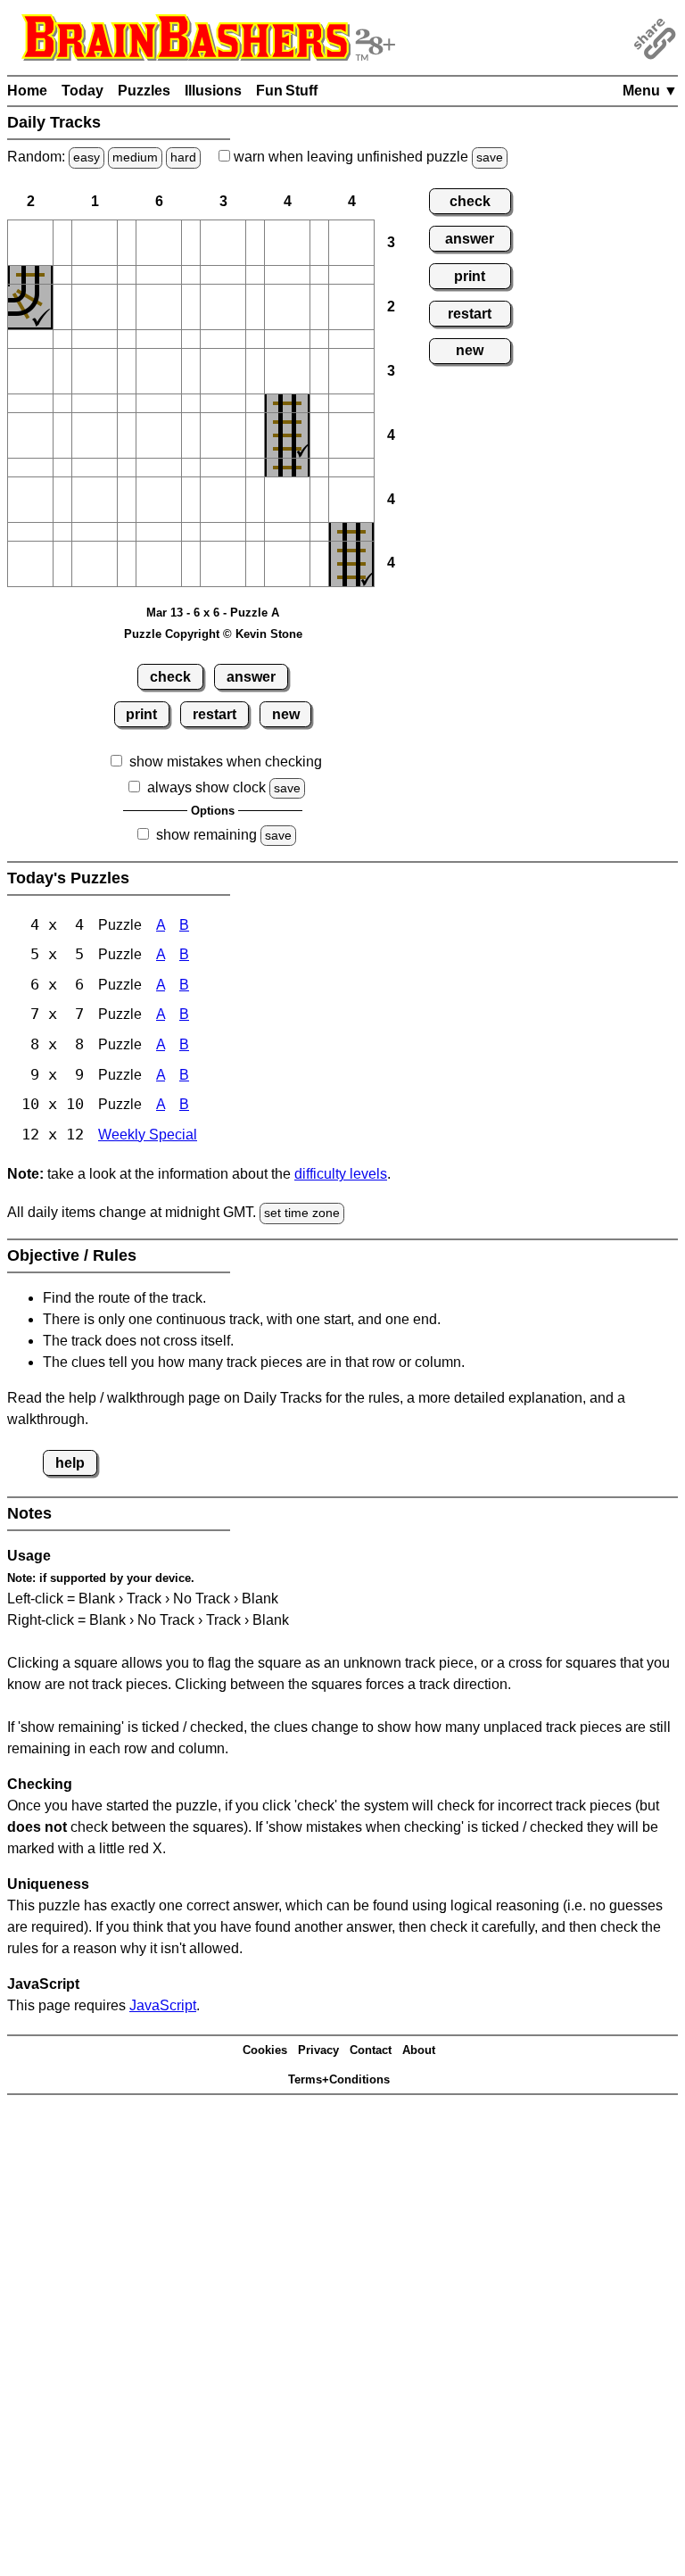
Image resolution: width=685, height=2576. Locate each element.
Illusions (213, 91)
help (70, 1463)
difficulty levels (341, 1174)
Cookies (265, 2050)
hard (183, 157)
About (419, 2050)
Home (27, 91)
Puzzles (144, 91)
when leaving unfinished (367, 157)
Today (83, 91)
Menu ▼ (650, 91)
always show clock (206, 787)
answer (251, 677)
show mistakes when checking (226, 762)
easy (87, 157)
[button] (30, 243)
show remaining (206, 835)
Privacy (318, 2050)
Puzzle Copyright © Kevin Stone (213, 634)
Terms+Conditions (339, 2079)
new (286, 714)
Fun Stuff (287, 91)
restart (215, 714)
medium (135, 157)
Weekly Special (148, 1135)
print (141, 714)
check (170, 677)
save (490, 157)
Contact (371, 2050)
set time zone (302, 1213)
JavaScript (163, 2005)
